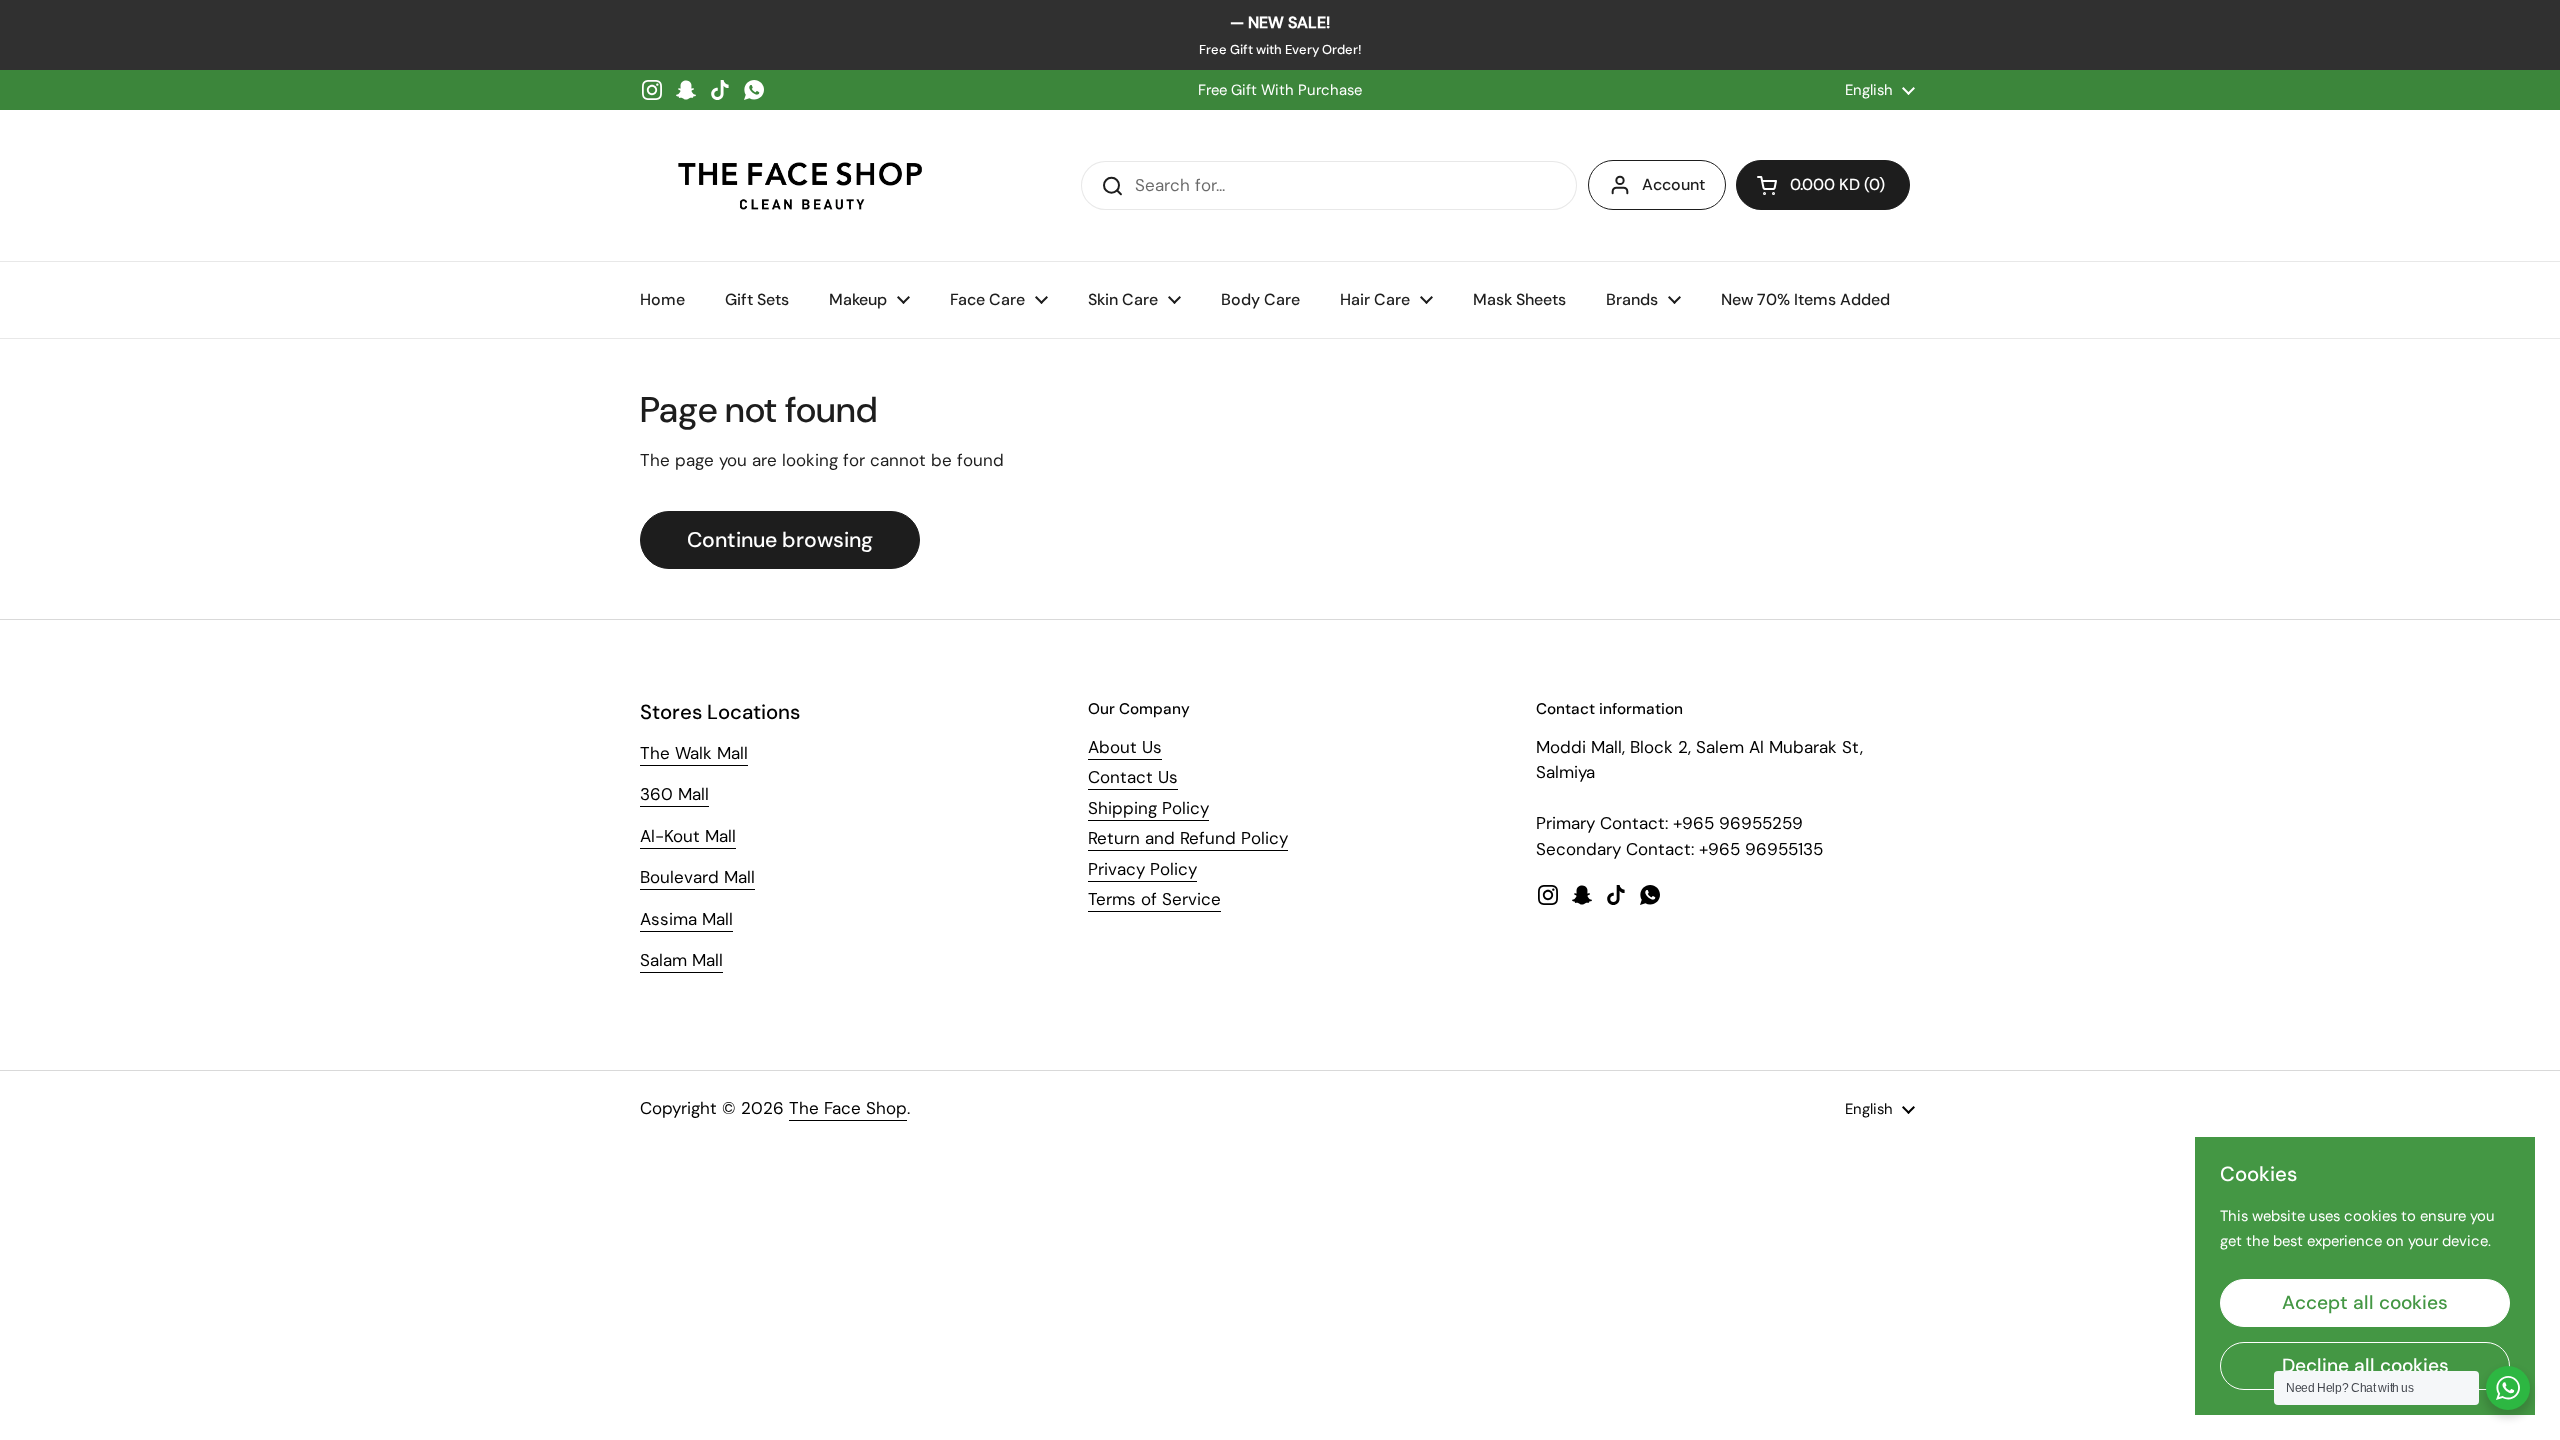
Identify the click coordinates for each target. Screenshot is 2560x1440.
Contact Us (1133, 777)
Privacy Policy (1142, 869)
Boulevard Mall (697, 877)
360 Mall (674, 794)
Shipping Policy (1148, 808)
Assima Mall (686, 919)
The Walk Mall (694, 753)
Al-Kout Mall (688, 836)
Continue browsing (780, 540)
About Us (1125, 747)
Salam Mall (681, 960)
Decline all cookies (2365, 1365)
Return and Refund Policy (1188, 838)
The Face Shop (848, 1108)
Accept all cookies (2365, 1302)
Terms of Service (1154, 899)
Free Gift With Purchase (1280, 90)
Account (1673, 184)
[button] (1823, 185)
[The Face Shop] (800, 185)
